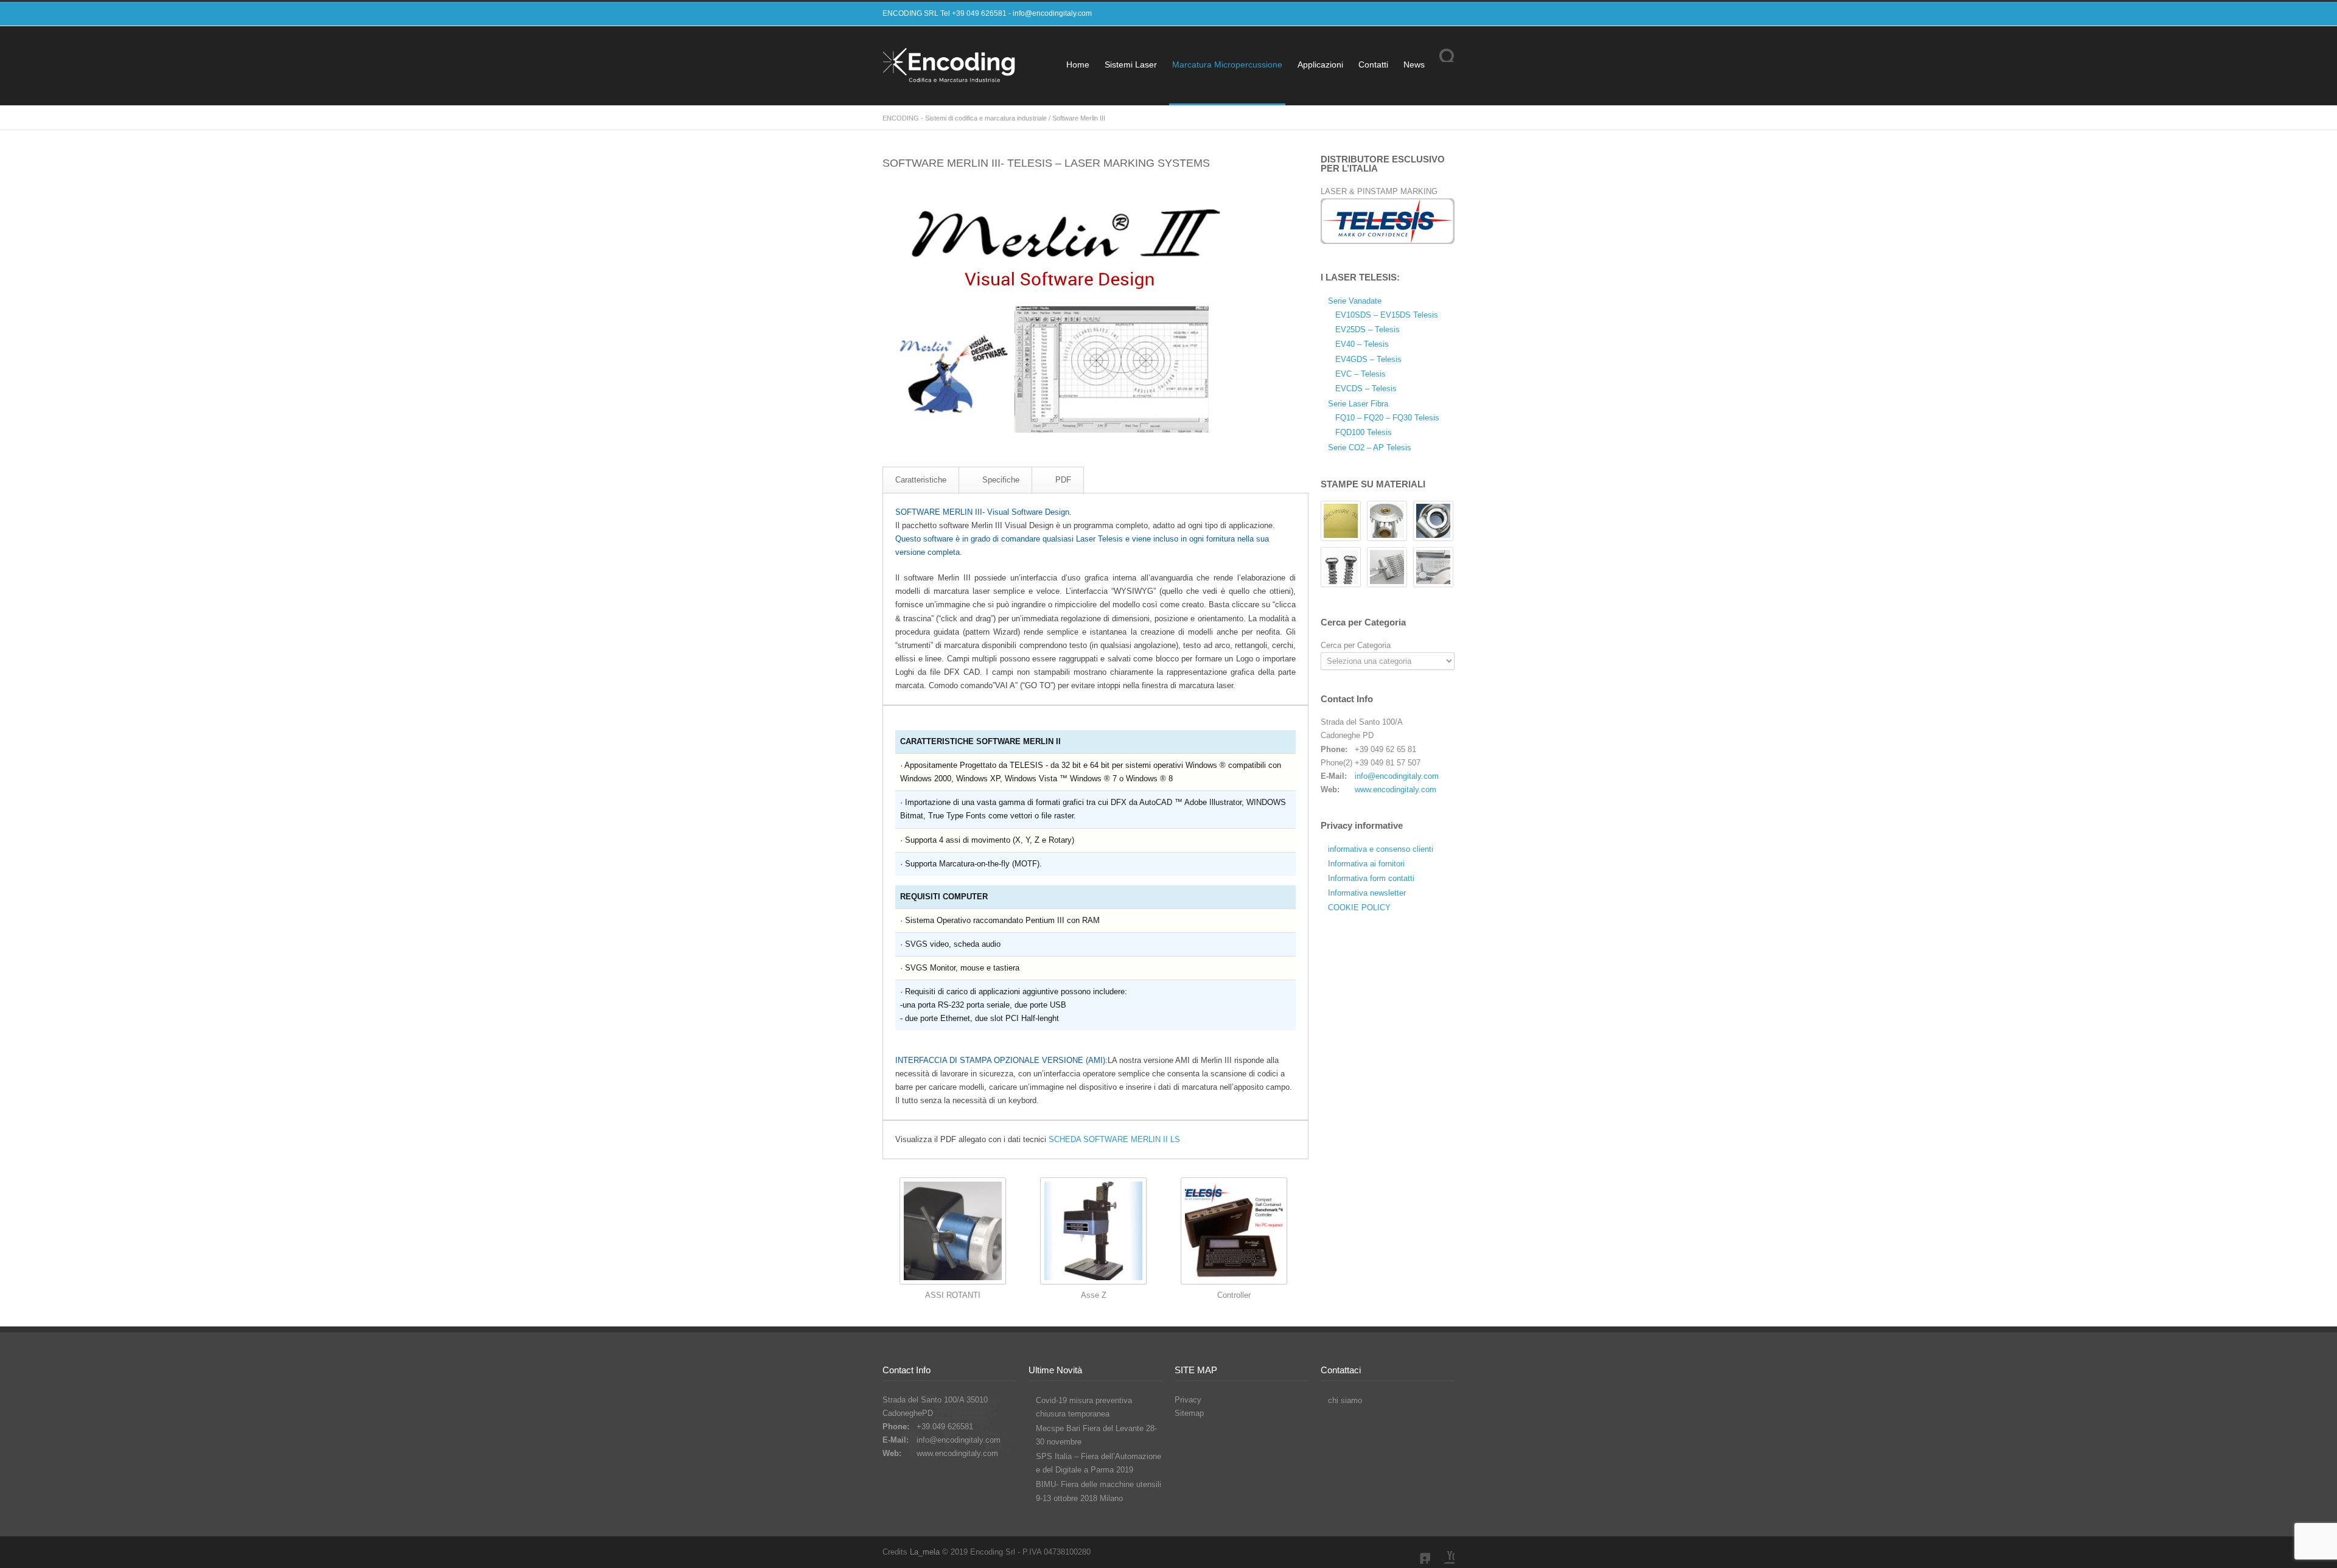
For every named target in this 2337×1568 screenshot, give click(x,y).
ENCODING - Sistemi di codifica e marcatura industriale (965, 118)
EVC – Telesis (1361, 374)
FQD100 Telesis (1364, 432)
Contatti (1373, 64)
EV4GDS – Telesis (1368, 359)
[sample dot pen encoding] (1433, 567)
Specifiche (1001, 480)
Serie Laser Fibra (1358, 404)
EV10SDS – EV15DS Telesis (1387, 315)
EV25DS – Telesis (1368, 329)
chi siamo (1345, 1400)
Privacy (1188, 1400)
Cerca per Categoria (1356, 645)
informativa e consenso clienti (1381, 849)
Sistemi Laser (1131, 64)
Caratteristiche (921, 480)
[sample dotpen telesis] (1387, 567)
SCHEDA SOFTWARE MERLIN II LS (1114, 1139)
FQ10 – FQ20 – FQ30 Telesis (1387, 418)
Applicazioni (1320, 64)
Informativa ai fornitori (1366, 864)
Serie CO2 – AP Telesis (1370, 448)
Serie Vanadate (1355, 301)
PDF (1063, 480)
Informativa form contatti (1371, 878)
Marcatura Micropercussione (1227, 64)
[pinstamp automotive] (1433, 521)
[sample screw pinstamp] (1341, 567)
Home (1078, 64)
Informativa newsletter (1367, 893)
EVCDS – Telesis (1366, 389)
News (1414, 64)
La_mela (925, 1552)
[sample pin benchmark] (1341, 521)
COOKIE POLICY (1359, 908)
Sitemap (1189, 1413)
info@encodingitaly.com (1052, 13)
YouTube (1442, 1552)
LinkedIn (1418, 1552)
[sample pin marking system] (1387, 521)
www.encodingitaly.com (1396, 789)
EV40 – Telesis (1362, 344)
